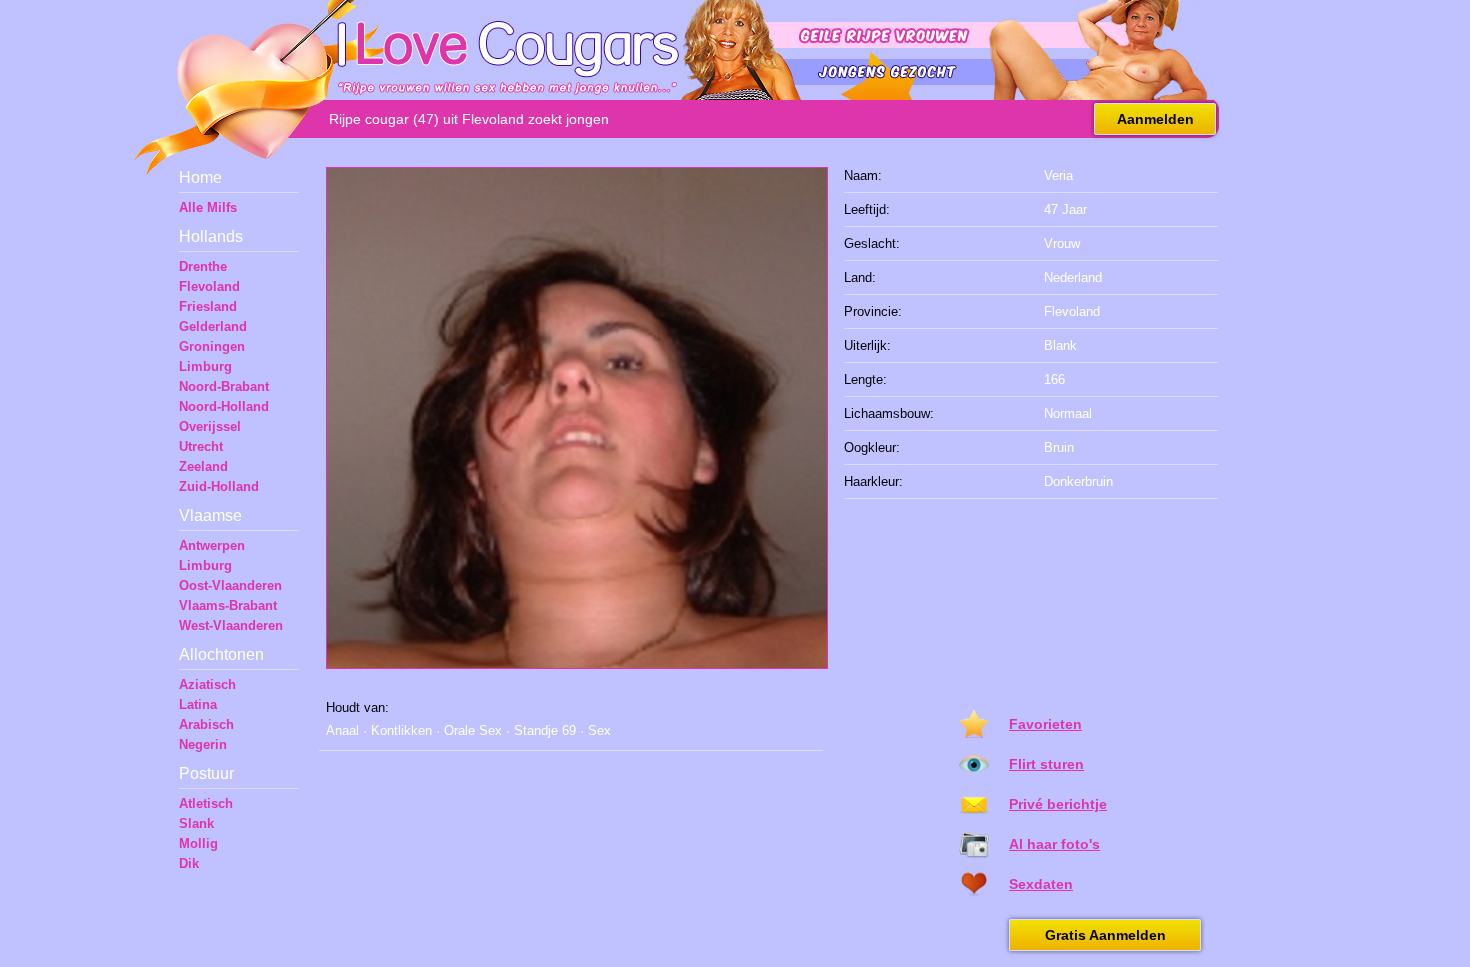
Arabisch (206, 724)
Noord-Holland (224, 406)
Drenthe (203, 266)
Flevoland (209, 286)
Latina (198, 704)
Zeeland (203, 466)
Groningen (212, 346)
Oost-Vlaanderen (230, 585)
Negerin (203, 744)
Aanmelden (1155, 119)
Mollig (198, 843)
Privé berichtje (1058, 804)
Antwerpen (212, 545)
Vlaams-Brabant (228, 605)
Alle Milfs (208, 207)
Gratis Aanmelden (1105, 935)
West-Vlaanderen (231, 625)
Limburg (205, 366)
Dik (189, 863)
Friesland (208, 306)
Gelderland (213, 326)
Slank (196, 823)
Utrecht (201, 446)
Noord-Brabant (224, 386)
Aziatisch (207, 684)
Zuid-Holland (219, 486)
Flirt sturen (1046, 764)
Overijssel (210, 426)
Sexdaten (1041, 884)
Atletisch (206, 803)
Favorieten (1045, 724)
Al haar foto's (1054, 844)
